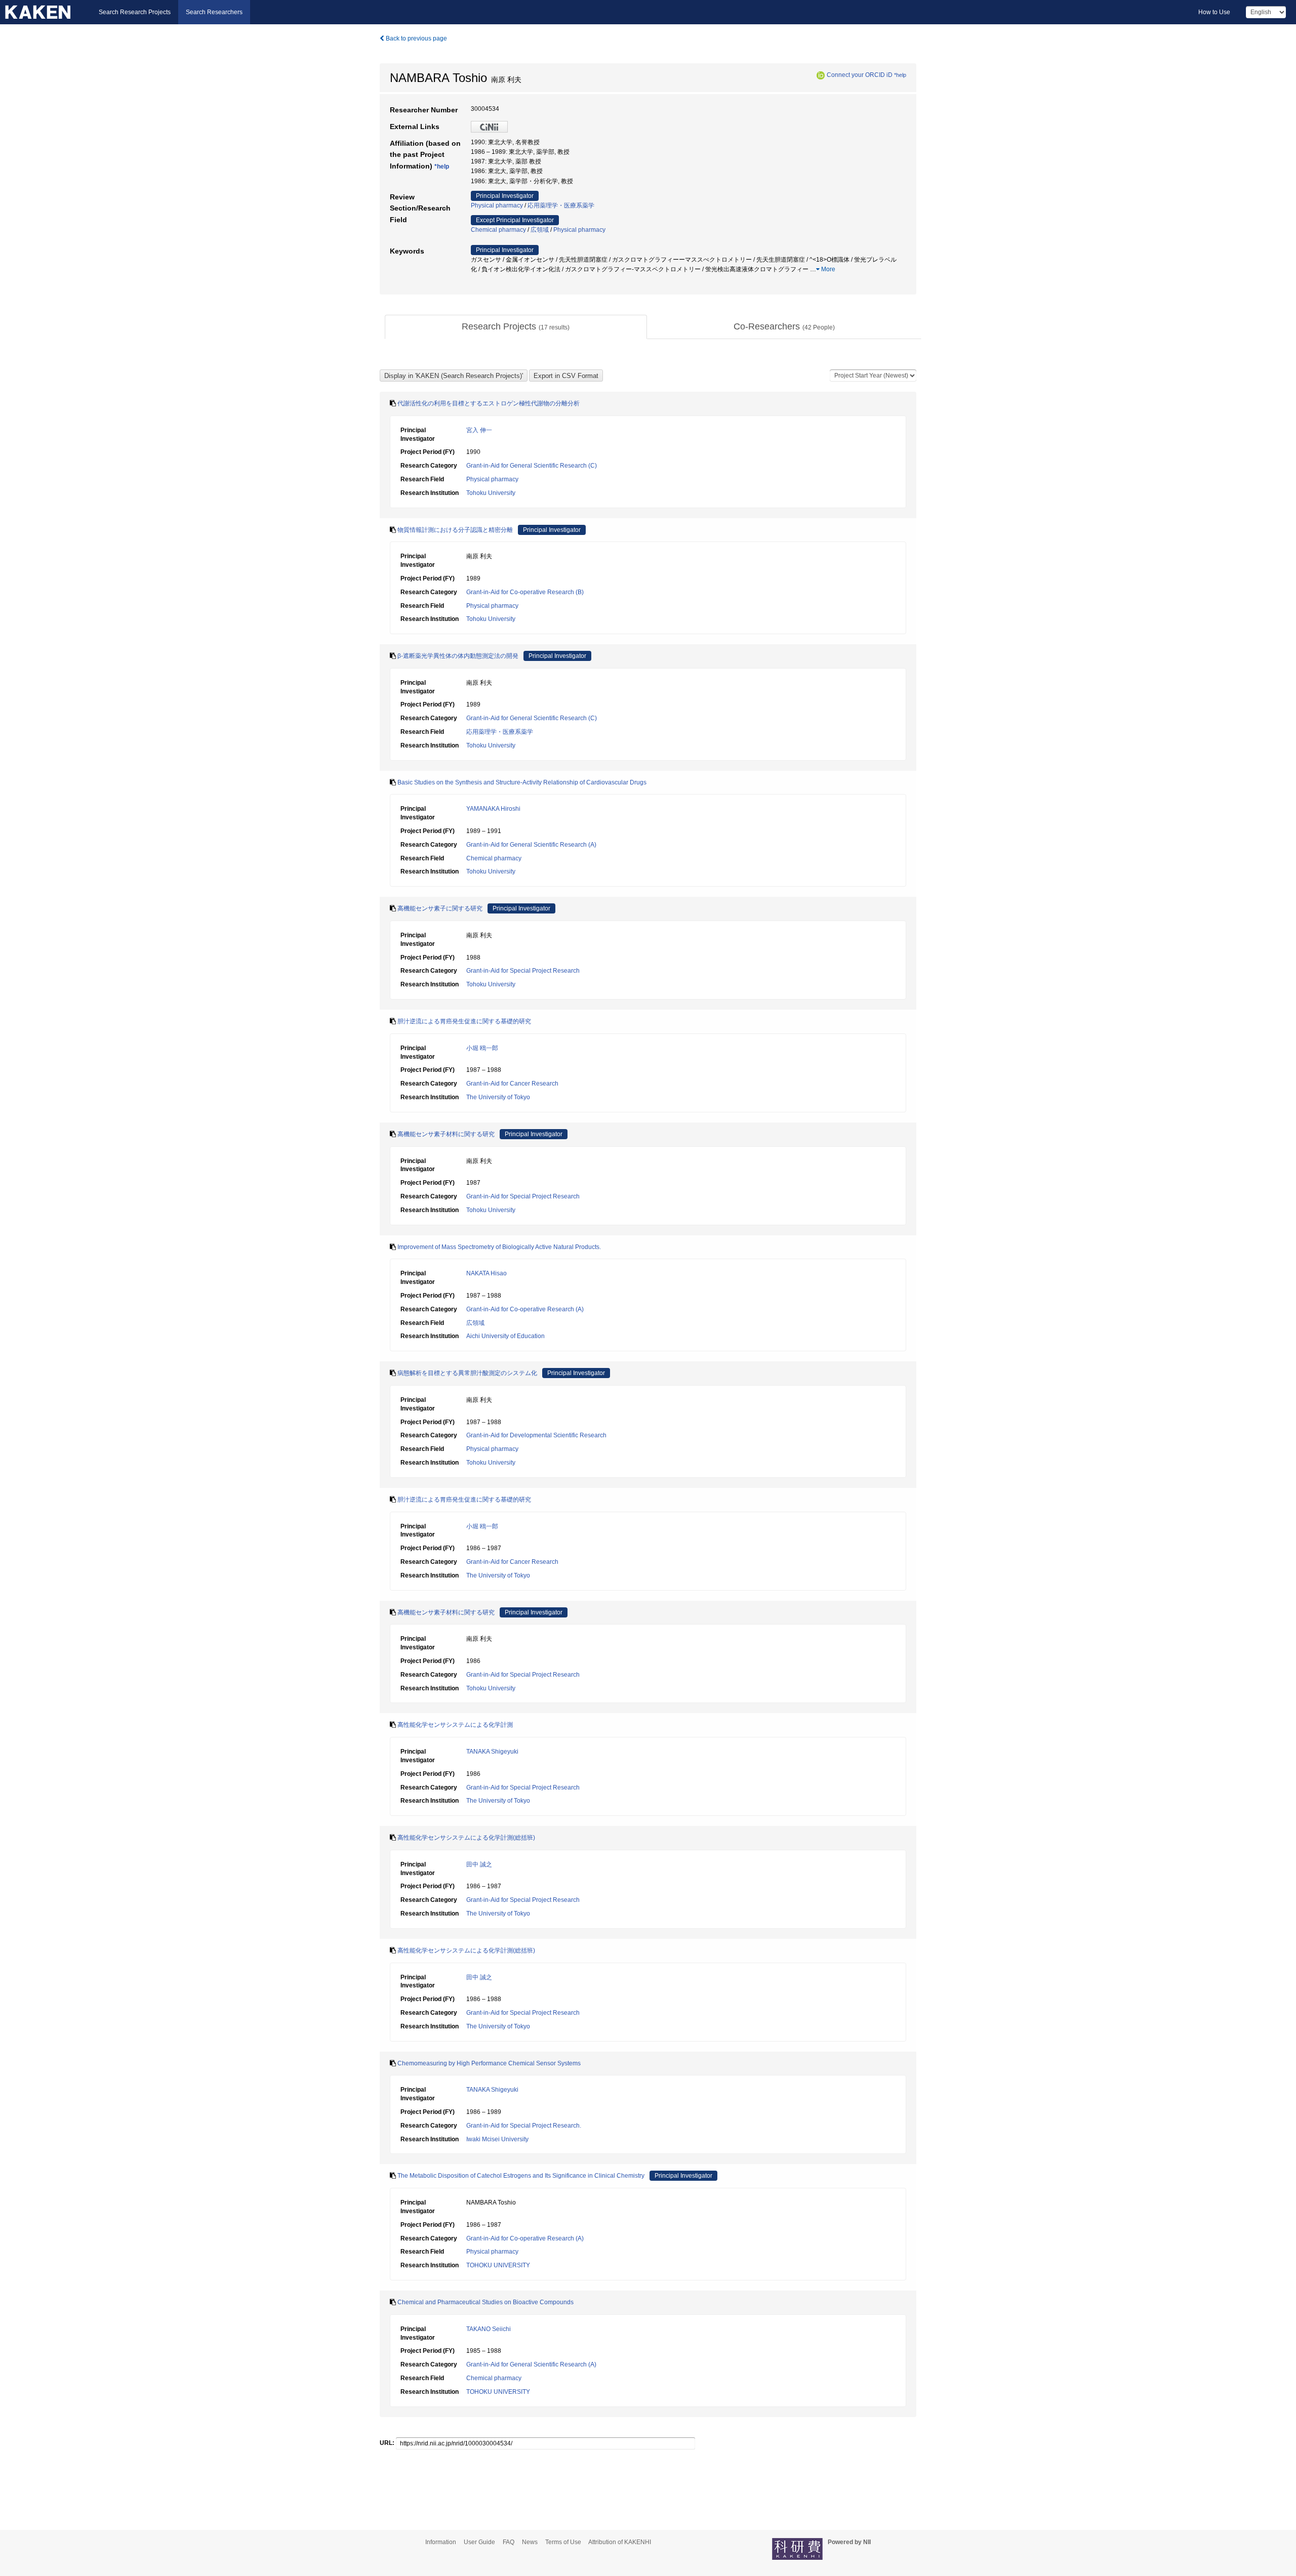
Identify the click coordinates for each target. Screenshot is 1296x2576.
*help (900, 75)
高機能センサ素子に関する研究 (440, 908)
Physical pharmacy (497, 205)
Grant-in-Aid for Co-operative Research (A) (525, 1309)
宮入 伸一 (479, 430)
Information (441, 2542)
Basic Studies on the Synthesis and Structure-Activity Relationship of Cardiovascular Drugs (522, 782)
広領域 (540, 230)
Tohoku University (491, 493)
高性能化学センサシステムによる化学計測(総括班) (466, 1838)
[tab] (516, 327)
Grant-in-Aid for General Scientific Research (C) (532, 466)
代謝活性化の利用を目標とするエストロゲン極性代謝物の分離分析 (489, 403)
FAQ (509, 2542)
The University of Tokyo (498, 1097)
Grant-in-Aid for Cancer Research (512, 1084)
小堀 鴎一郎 (482, 1048)
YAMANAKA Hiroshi (493, 809)
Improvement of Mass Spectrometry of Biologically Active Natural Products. (499, 1247)
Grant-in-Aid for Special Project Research (523, 971)
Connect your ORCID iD (860, 75)
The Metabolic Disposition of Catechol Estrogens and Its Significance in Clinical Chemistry (521, 2176)
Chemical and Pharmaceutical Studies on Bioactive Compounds (485, 2302)
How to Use (1214, 12)
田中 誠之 (479, 1864)
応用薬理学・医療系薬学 (561, 205)
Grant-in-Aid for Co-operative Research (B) (525, 592)
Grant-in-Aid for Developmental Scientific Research (536, 1435)
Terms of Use (563, 2542)
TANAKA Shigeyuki (492, 1752)
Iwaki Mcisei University (497, 2139)
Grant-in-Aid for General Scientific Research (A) (531, 845)
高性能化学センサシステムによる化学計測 (455, 1725)
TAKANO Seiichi (489, 2329)
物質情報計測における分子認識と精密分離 (455, 530)
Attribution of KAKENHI (620, 2542)
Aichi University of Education (505, 1336)
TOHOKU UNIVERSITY (498, 2265)
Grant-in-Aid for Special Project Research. (524, 2126)
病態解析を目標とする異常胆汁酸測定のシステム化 (467, 1373)
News (530, 2542)
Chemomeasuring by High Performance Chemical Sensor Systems (489, 2063)
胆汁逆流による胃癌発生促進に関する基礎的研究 (464, 1021)
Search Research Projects (135, 12)
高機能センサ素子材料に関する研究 (446, 1134)
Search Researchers (214, 12)
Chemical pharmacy (498, 230)
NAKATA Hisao (487, 1273)
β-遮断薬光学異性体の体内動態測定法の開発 (458, 656)
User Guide (479, 2542)
